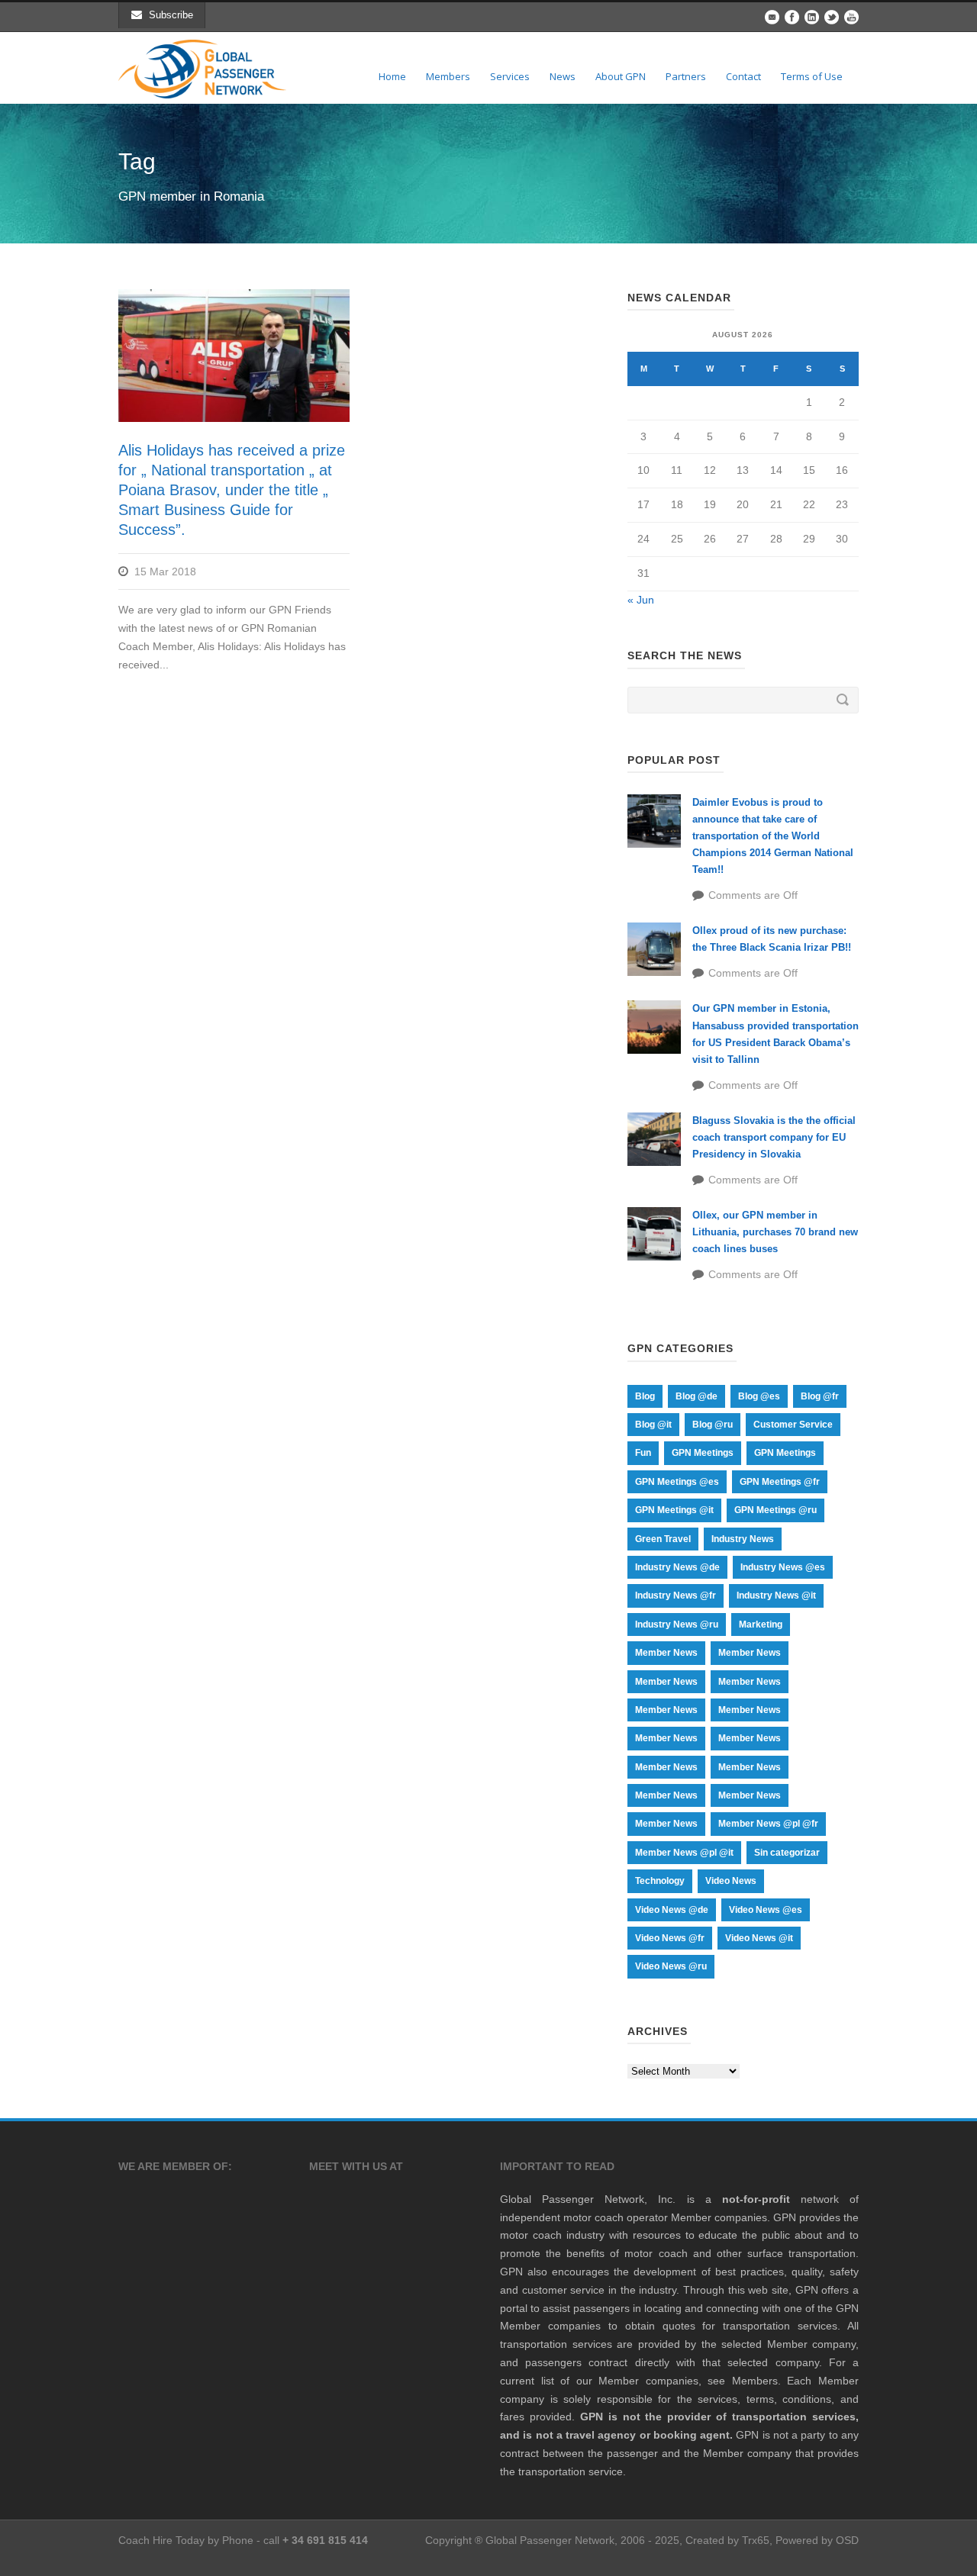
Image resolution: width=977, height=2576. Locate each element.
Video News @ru (671, 1966)
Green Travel (663, 1539)
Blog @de (696, 1396)
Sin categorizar (787, 1853)
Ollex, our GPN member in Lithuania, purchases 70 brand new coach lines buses (775, 1232)
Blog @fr (820, 1396)
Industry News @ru (677, 1624)
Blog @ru (713, 1425)
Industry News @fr (676, 1596)
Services (510, 76)
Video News (731, 1881)
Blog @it (653, 1425)
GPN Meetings (703, 1453)
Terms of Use (812, 76)
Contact (743, 76)
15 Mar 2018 (165, 572)
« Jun (641, 600)
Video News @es (766, 1910)
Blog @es (759, 1396)
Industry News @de (677, 1567)
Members (448, 76)
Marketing (761, 1624)
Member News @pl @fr (768, 1824)
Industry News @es (783, 1567)
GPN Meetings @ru (775, 1510)
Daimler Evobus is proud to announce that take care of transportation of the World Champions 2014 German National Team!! (773, 836)
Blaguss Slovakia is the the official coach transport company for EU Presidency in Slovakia (774, 1137)
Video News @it (759, 1938)
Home (392, 76)
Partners (686, 76)
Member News (666, 1653)
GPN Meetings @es (677, 1482)
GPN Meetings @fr (780, 1482)
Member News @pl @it (684, 1853)
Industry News (743, 1539)
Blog (645, 1396)
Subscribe (171, 15)
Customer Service (793, 1425)
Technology (660, 1881)
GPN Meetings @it (674, 1510)
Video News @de (672, 1910)
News (563, 76)
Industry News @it (776, 1596)
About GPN (621, 76)
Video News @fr (670, 1938)
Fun (643, 1453)
